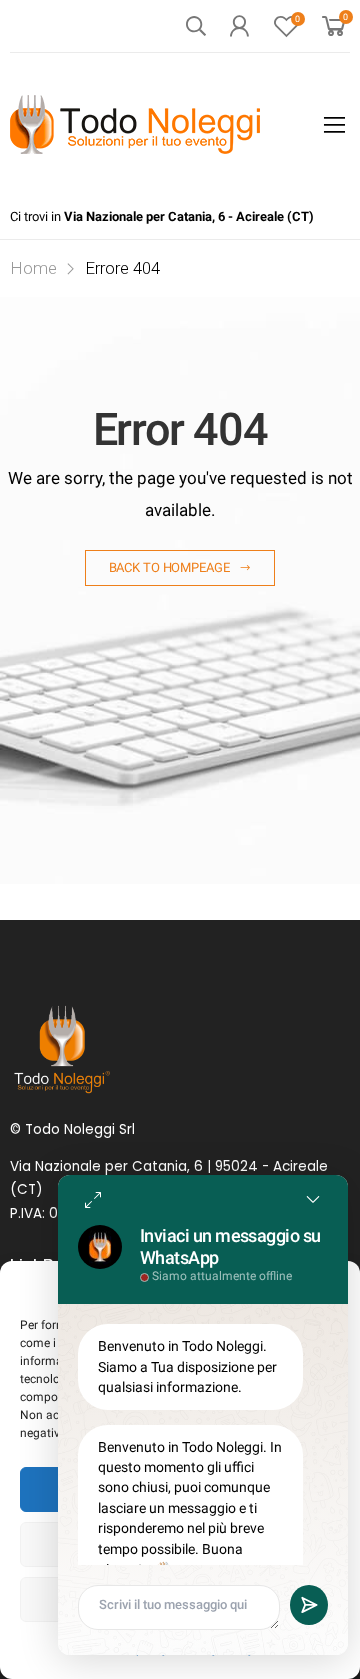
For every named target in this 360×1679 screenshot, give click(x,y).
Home (33, 268)
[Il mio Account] (239, 26)
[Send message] (309, 1605)
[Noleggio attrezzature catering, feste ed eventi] (135, 124)
